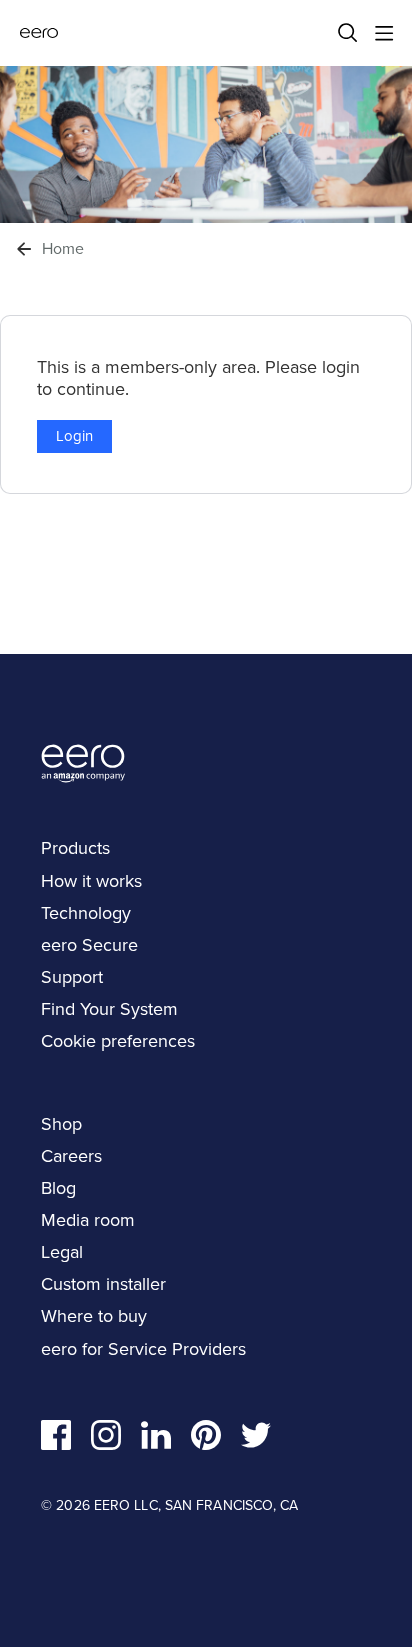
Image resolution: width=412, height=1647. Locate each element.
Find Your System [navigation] (109, 1009)
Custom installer (103, 1284)
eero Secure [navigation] (89, 945)
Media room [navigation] (88, 1220)
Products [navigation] (75, 848)
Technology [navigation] (86, 913)
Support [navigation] (72, 977)
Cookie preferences (118, 1041)
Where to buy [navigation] (94, 1316)
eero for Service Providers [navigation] (143, 1349)
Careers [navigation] (71, 1156)
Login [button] (74, 436)
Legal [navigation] (62, 1252)
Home (63, 249)
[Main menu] (384, 33)
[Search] (348, 33)
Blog (58, 1188)
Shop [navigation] (61, 1124)
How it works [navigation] (91, 881)
